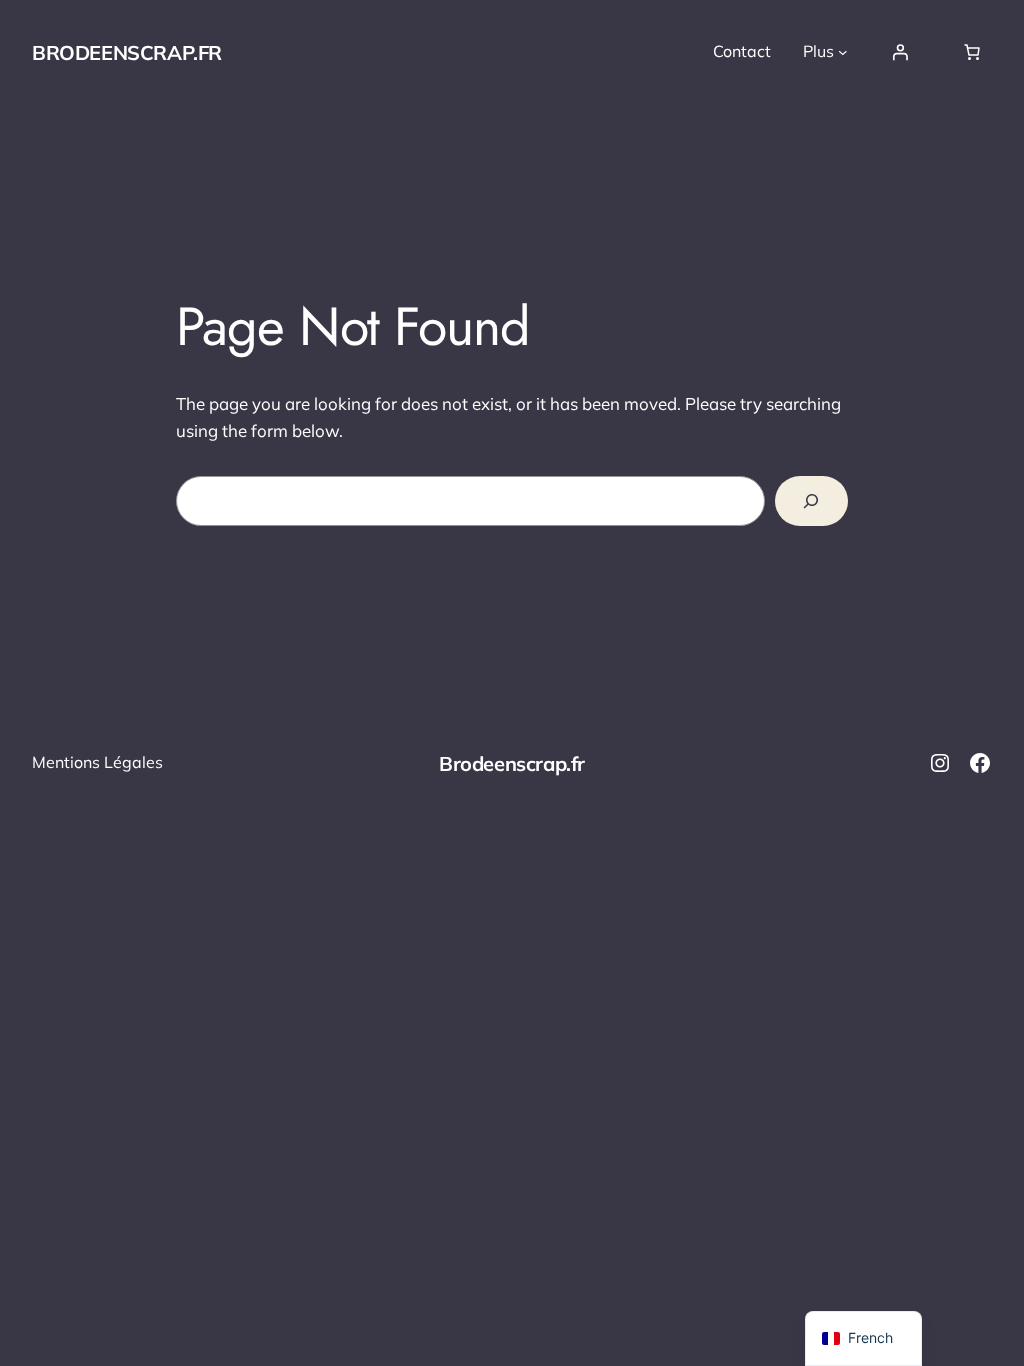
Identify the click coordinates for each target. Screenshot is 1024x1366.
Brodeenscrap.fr (127, 52)
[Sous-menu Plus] (843, 52)
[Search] (811, 501)
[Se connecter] (900, 52)
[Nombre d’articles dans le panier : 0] (972, 52)
